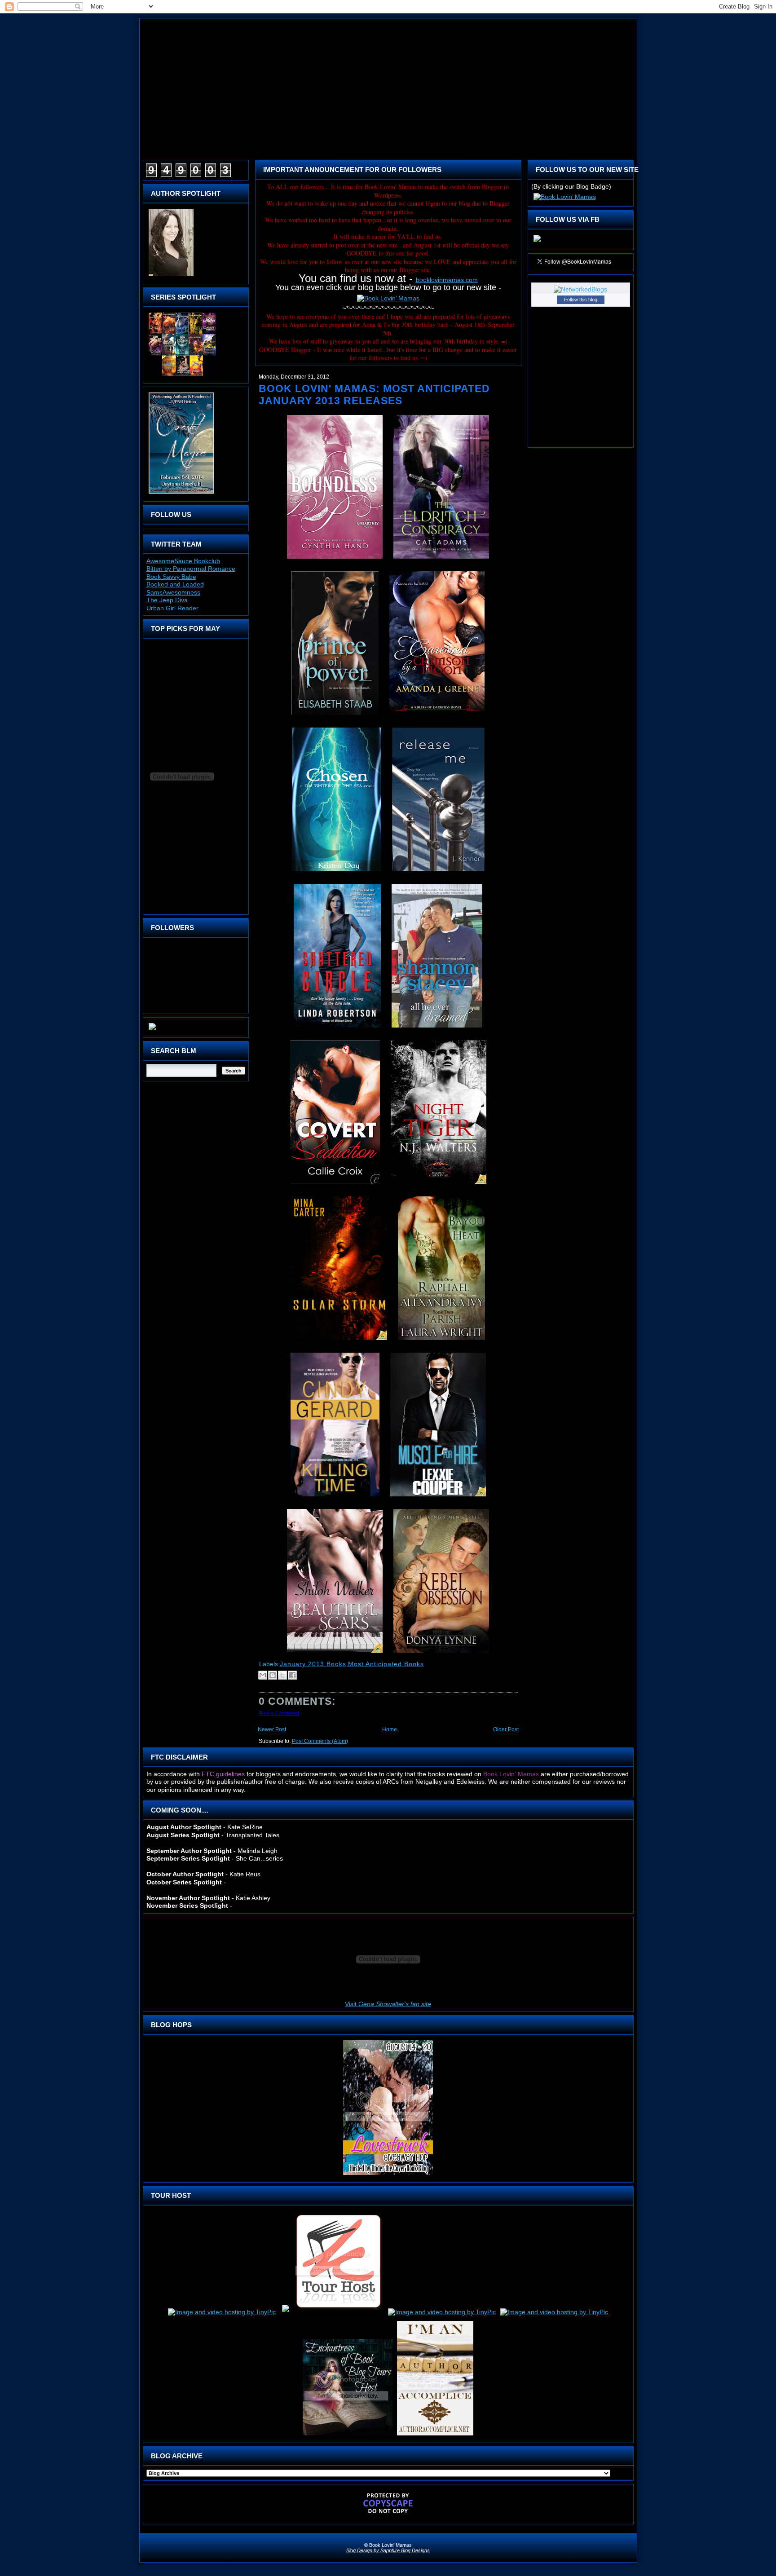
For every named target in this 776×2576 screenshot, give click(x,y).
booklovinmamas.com (447, 280)
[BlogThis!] (273, 1675)
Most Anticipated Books (386, 1664)
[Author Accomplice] (435, 2435)
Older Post (506, 1729)
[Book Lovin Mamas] (537, 242)
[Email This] (263, 1675)
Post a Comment (279, 1713)
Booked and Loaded (175, 584)
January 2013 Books (313, 1664)
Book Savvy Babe (171, 577)
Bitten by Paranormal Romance (191, 569)
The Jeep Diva (167, 600)
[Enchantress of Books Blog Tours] (348, 2435)
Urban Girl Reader (172, 608)
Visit (388, 2004)
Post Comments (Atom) (320, 1741)
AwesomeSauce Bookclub (183, 561)
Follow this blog (581, 300)
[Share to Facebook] (292, 1675)
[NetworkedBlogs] (580, 289)
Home (390, 1729)
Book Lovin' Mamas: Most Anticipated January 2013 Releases (374, 395)
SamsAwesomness (173, 592)
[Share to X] (282, 1675)
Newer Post (272, 1729)
